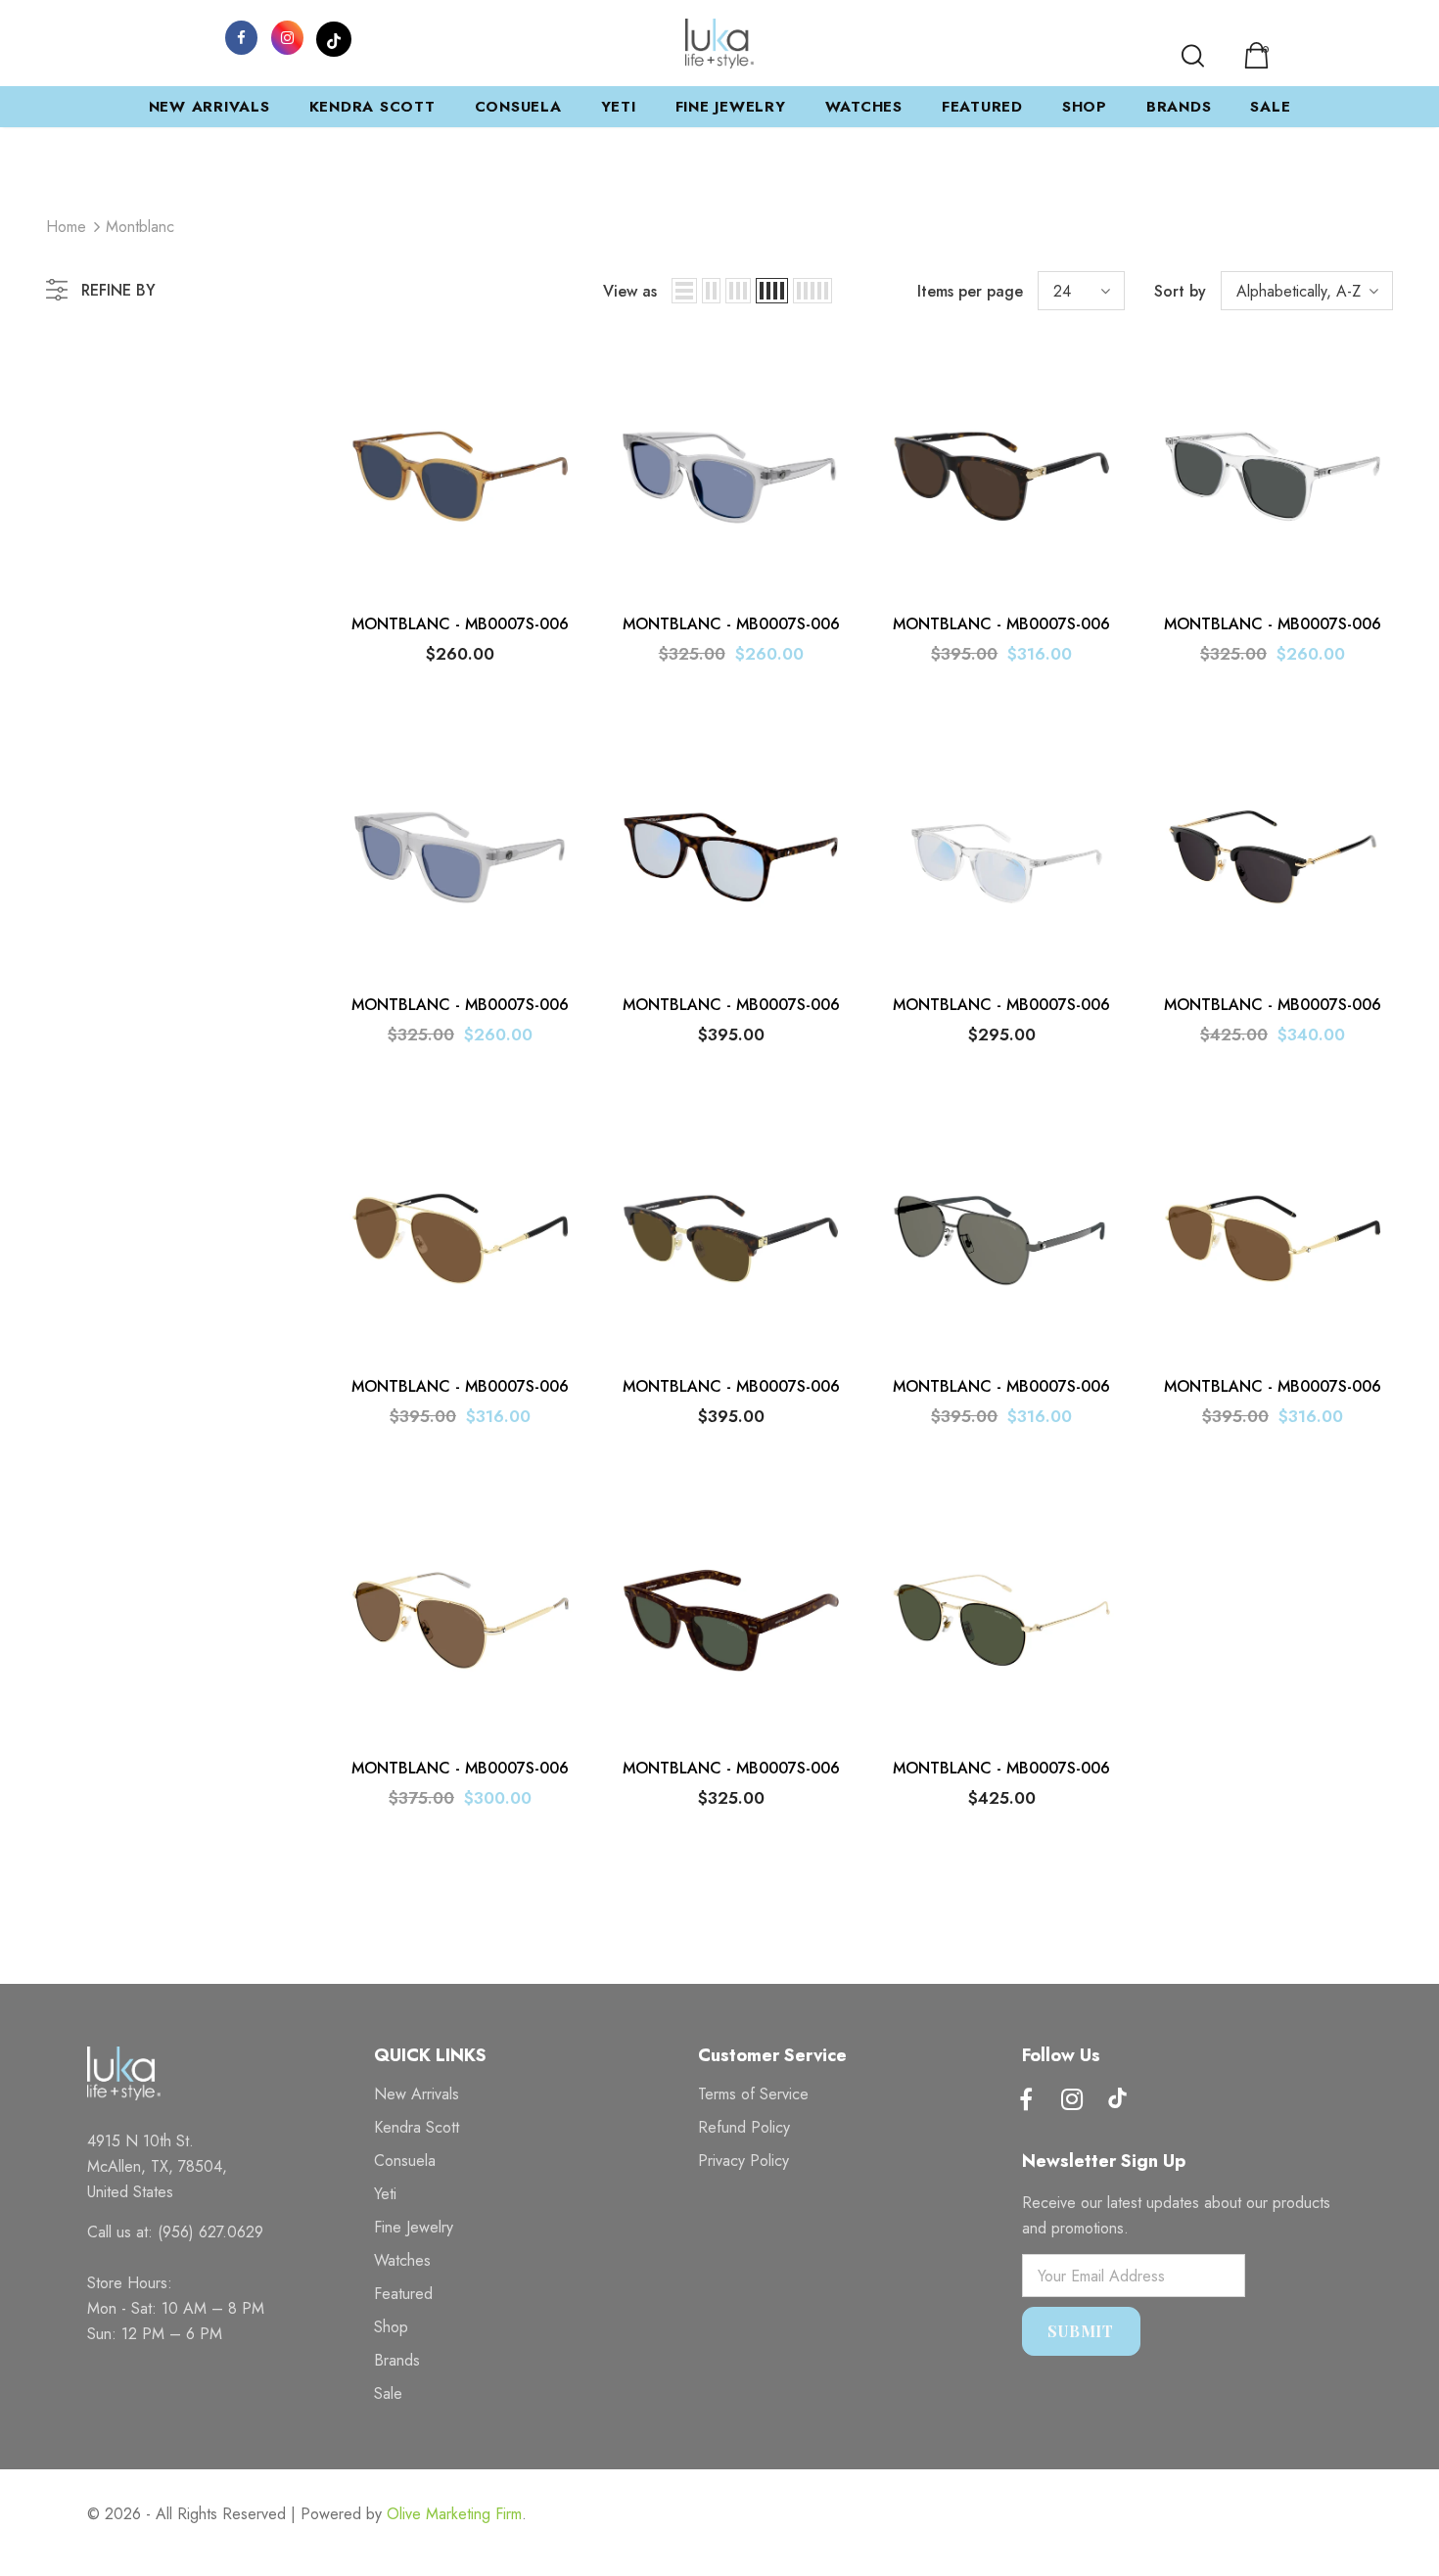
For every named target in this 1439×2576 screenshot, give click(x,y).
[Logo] (719, 44)
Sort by (1180, 291)
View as (630, 291)
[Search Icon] (1193, 56)
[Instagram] (288, 36)
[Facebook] (242, 36)
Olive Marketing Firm (454, 2514)
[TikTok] (334, 36)
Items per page (970, 291)
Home (66, 227)
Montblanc (140, 227)
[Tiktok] (1118, 2100)
